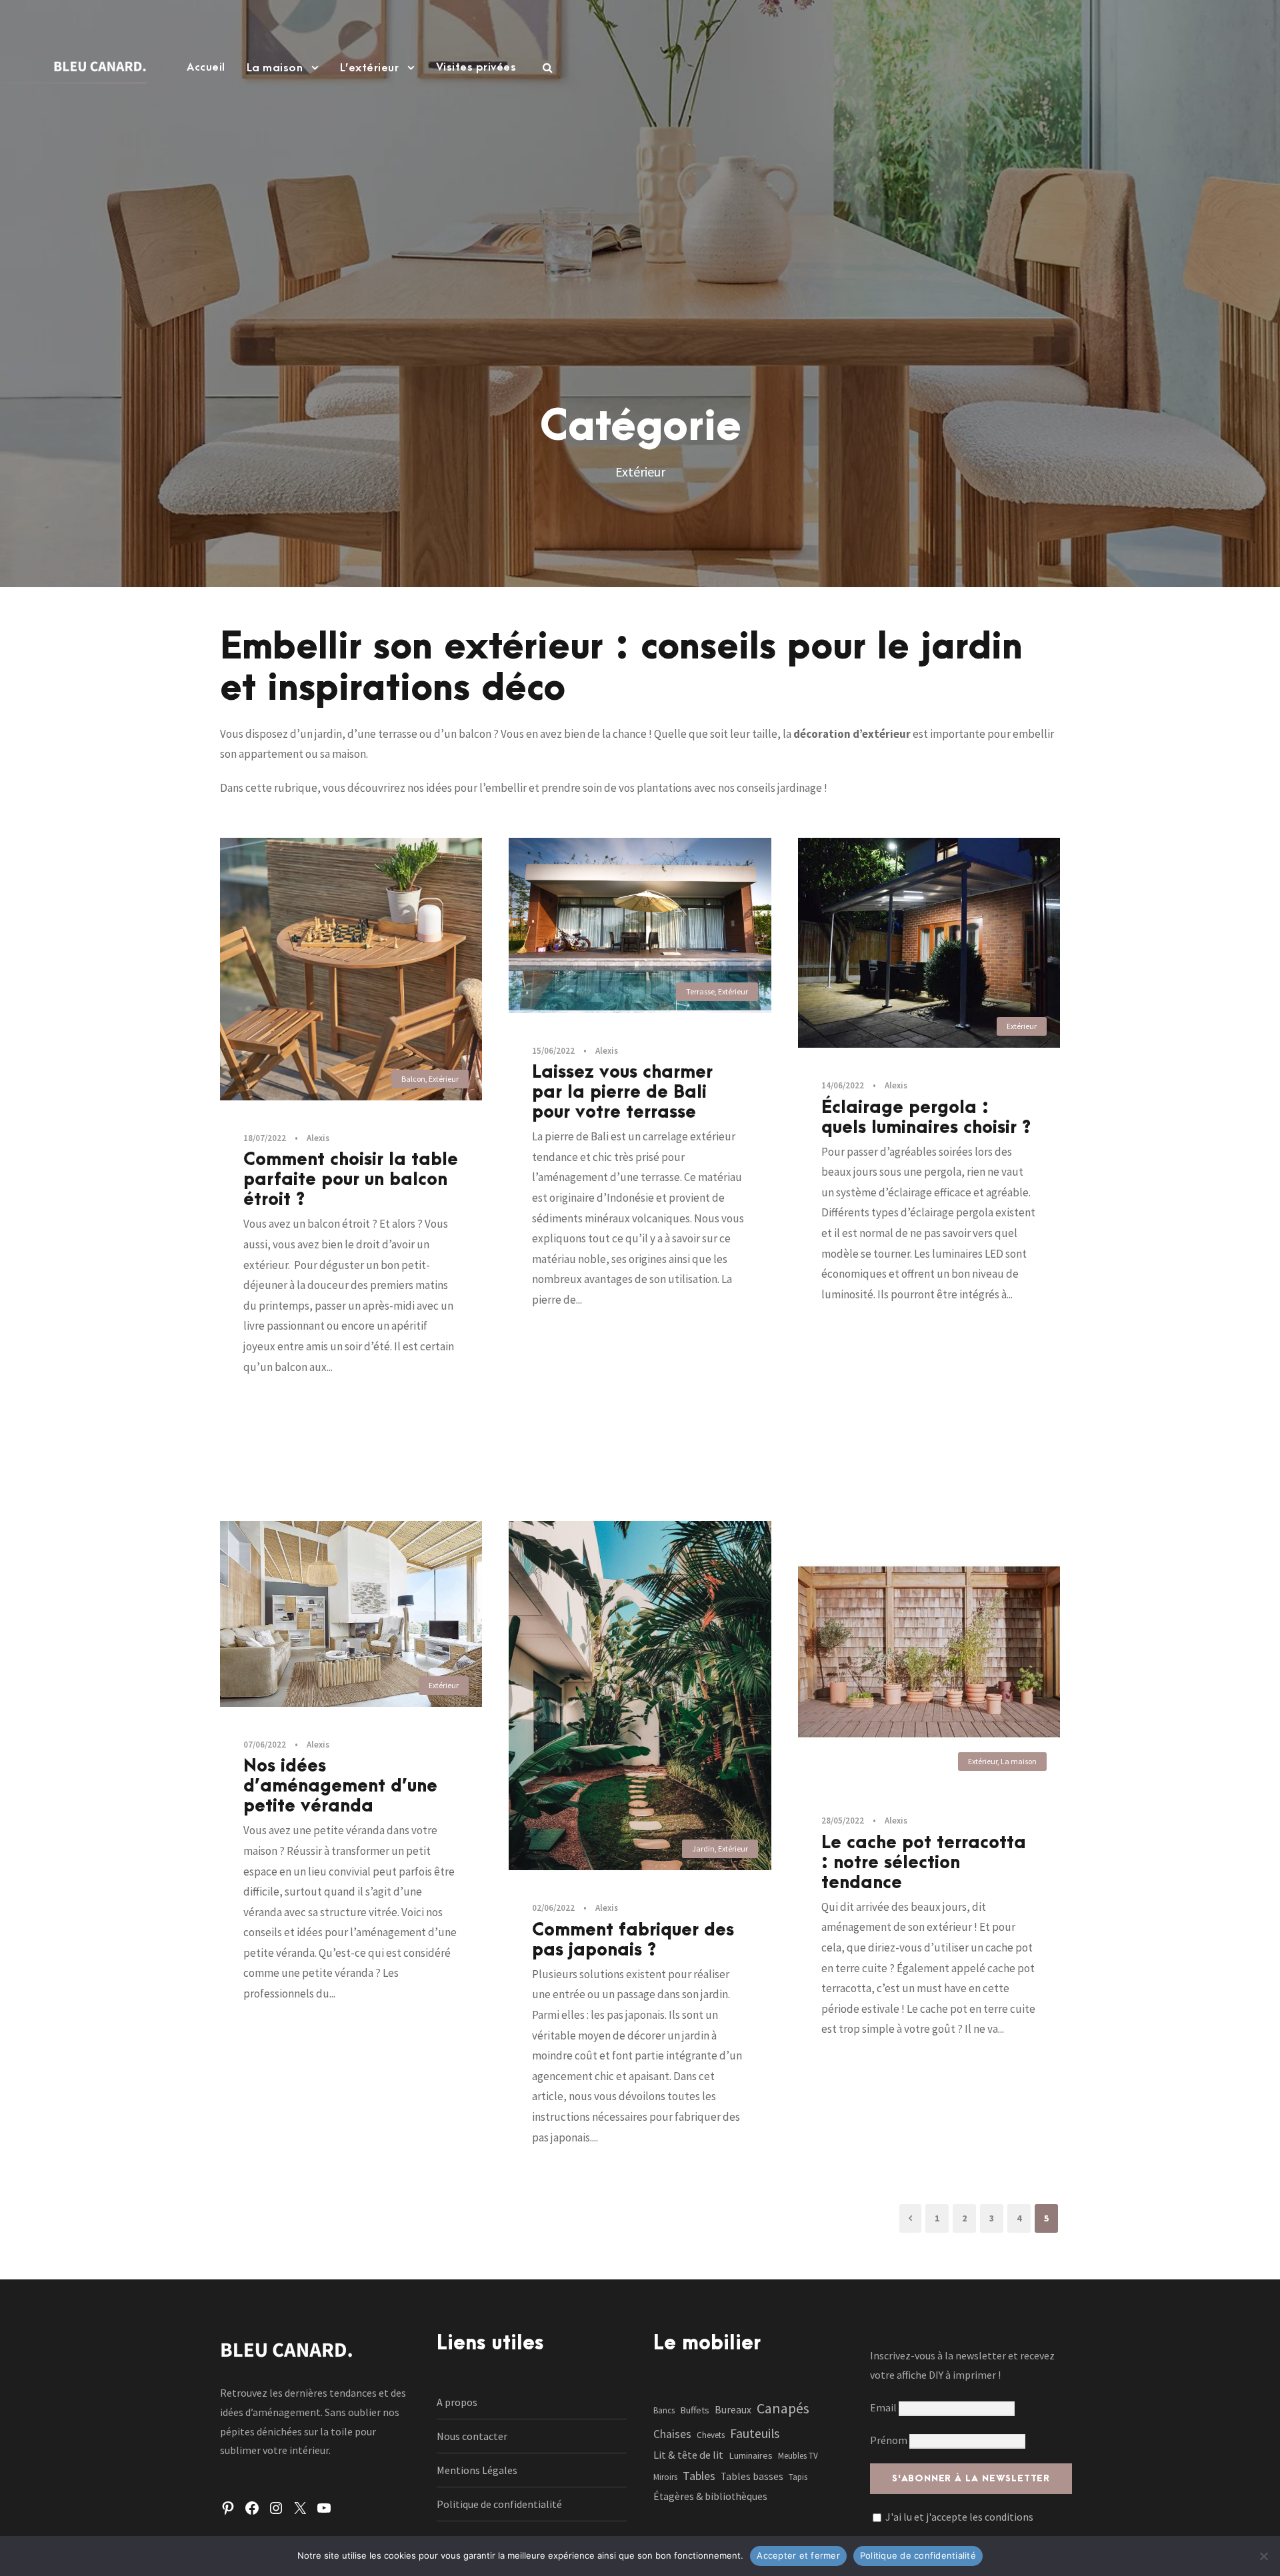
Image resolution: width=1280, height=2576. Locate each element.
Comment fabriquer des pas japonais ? (633, 1940)
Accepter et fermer (798, 2555)
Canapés (783, 2408)
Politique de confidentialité (499, 2504)
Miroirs (665, 2477)
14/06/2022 (843, 1085)
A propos (457, 2402)
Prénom (889, 2440)
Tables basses (752, 2476)
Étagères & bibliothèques (710, 2496)
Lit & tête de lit (688, 2455)
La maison (275, 68)
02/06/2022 (553, 1908)
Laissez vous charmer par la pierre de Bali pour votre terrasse (622, 1092)
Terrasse (700, 991)
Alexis (318, 1138)
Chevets (711, 2435)
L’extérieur (370, 68)
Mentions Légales (477, 2470)
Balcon (413, 1079)
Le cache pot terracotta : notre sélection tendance (924, 1863)
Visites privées (476, 67)
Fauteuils (755, 2433)
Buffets (695, 2410)
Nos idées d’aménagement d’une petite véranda (340, 1786)
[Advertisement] (640, 223)
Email (884, 2407)
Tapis (798, 2477)
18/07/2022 (265, 1138)
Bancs (664, 2410)
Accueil (206, 67)
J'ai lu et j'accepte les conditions (959, 2517)
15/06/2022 (553, 1051)
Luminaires (751, 2455)
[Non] (1263, 2556)
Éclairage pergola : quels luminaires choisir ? (926, 1118)
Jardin (703, 1849)
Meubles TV (798, 2456)
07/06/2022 (265, 1745)
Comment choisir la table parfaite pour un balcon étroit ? (351, 1180)
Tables (699, 2476)
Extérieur (444, 1079)
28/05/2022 (843, 1821)
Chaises (672, 2434)
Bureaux (733, 2410)
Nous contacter (472, 2436)
